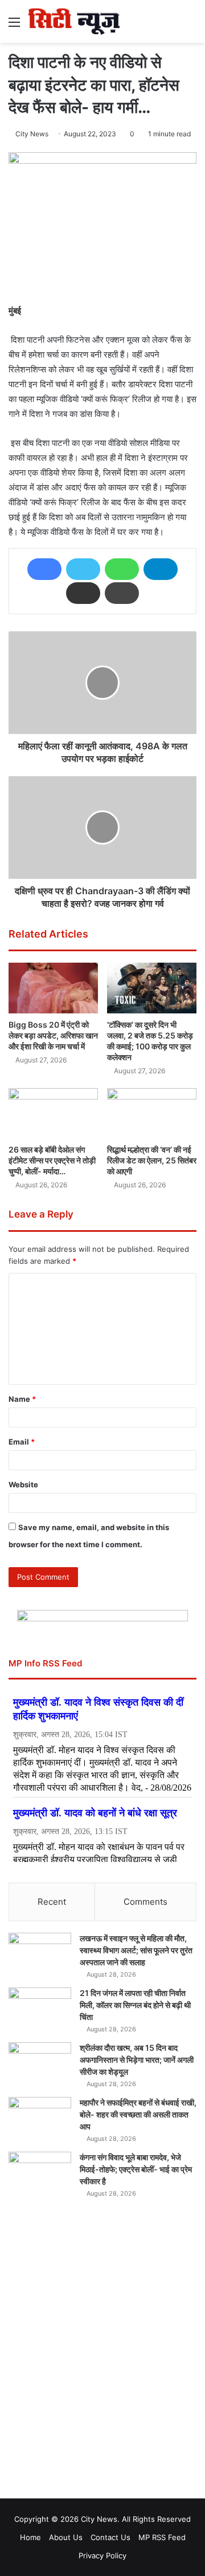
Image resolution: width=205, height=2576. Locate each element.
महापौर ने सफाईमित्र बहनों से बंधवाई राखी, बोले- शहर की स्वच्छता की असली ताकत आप (138, 2114)
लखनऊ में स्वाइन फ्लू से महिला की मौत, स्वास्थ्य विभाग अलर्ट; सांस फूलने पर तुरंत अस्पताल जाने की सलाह (136, 1950)
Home (30, 2537)
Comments (145, 1902)
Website (23, 1484)
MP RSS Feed (162, 2537)
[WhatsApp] (122, 569)
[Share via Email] (83, 593)
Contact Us (110, 2537)
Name (22, 1399)
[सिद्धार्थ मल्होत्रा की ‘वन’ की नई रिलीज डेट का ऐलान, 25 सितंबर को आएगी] (152, 1113)
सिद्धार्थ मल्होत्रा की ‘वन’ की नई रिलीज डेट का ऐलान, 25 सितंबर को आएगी (152, 1160)
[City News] (74, 21)
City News (32, 134)
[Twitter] (83, 569)
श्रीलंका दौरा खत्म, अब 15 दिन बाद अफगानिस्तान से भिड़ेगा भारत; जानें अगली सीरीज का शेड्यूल (137, 2060)
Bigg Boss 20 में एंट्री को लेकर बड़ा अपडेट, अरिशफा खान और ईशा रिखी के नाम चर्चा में (53, 1035)
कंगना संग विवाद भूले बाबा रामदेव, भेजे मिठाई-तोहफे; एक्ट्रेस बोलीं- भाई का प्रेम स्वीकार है (136, 2169)
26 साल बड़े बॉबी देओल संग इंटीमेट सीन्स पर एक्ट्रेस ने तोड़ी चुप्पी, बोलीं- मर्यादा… (52, 1160)
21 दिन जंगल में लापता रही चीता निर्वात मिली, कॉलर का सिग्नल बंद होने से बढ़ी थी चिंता (135, 2005)
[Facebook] (44, 569)
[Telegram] (161, 569)
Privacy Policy (102, 2555)
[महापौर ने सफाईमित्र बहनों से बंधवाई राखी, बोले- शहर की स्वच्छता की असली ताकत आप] (40, 2118)
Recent (52, 1902)
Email (22, 1442)
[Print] (122, 593)
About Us (66, 2537)
